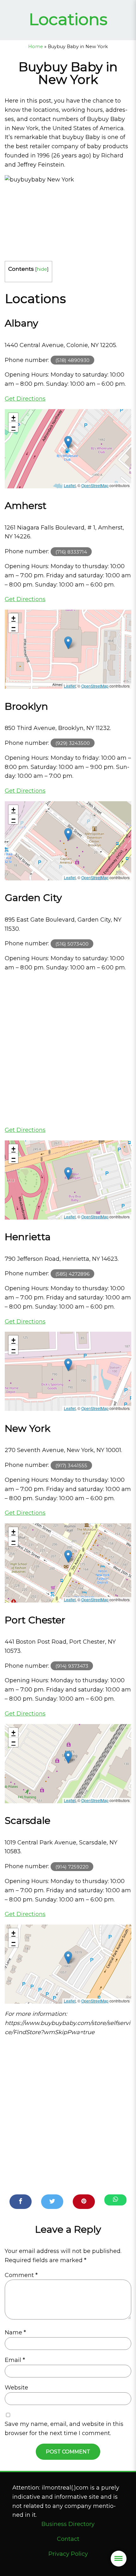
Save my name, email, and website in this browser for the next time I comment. (64, 2429)
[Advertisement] (68, 1049)
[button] (68, 442)
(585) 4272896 (72, 1274)
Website (16, 2388)
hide (42, 269)
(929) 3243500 (73, 743)
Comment (21, 2275)
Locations (68, 19)
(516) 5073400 (72, 944)
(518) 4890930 (72, 360)
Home (36, 47)
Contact (68, 2539)
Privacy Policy (68, 2554)
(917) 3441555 (71, 1465)
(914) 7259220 (72, 1866)
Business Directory (68, 2524)
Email (15, 2360)
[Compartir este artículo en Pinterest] (84, 2202)
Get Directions (25, 399)
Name (15, 2332)
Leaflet (70, 485)
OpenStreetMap (95, 485)
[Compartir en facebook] (21, 2202)
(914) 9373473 (72, 1666)
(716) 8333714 (71, 552)
